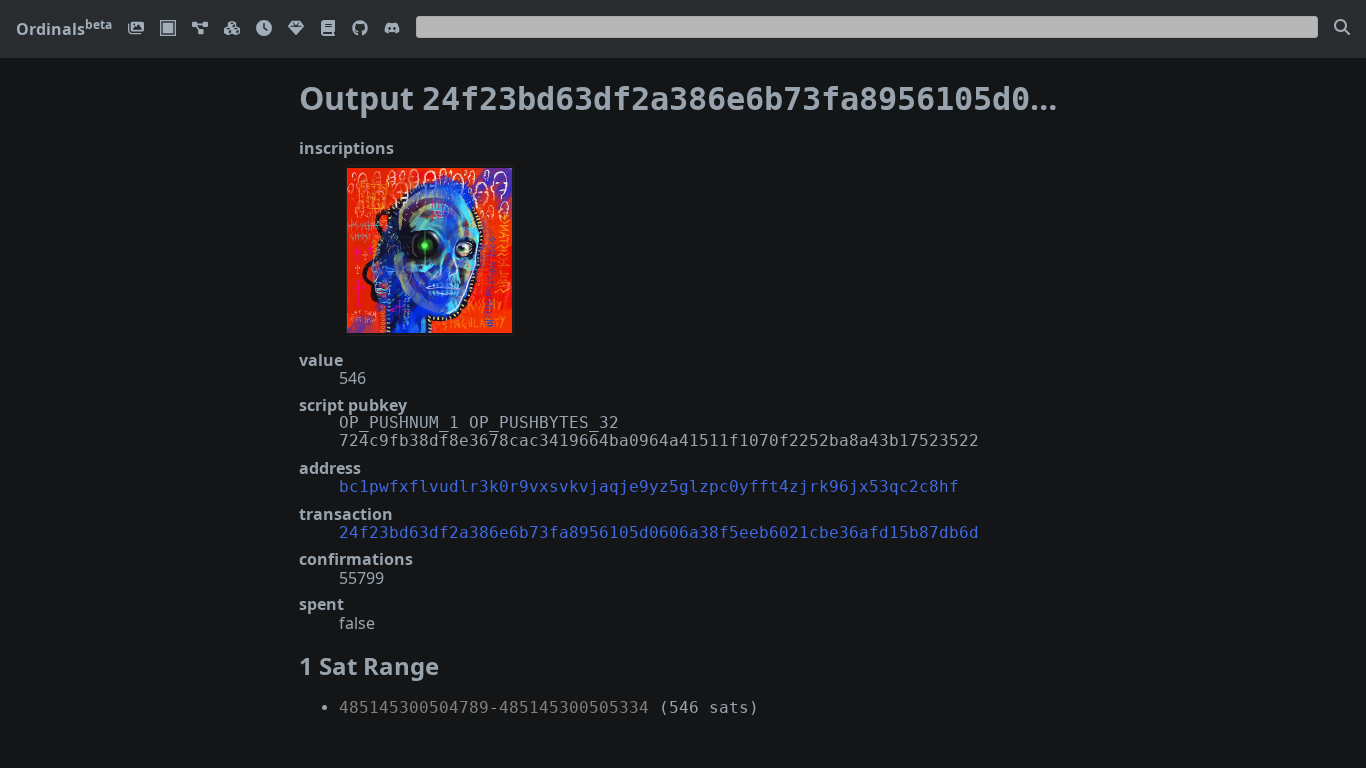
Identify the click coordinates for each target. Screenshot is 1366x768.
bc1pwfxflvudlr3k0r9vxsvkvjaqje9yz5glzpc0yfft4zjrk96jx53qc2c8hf (649, 486)
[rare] (296, 29)
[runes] (168, 29)
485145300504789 (414, 707)
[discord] (392, 29)
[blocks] (232, 29)
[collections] (200, 29)
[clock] (264, 29)
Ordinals (64, 29)
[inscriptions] (136, 29)
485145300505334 (574, 707)
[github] (360, 29)
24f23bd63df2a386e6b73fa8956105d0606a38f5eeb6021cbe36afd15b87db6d (659, 532)
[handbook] (328, 29)
